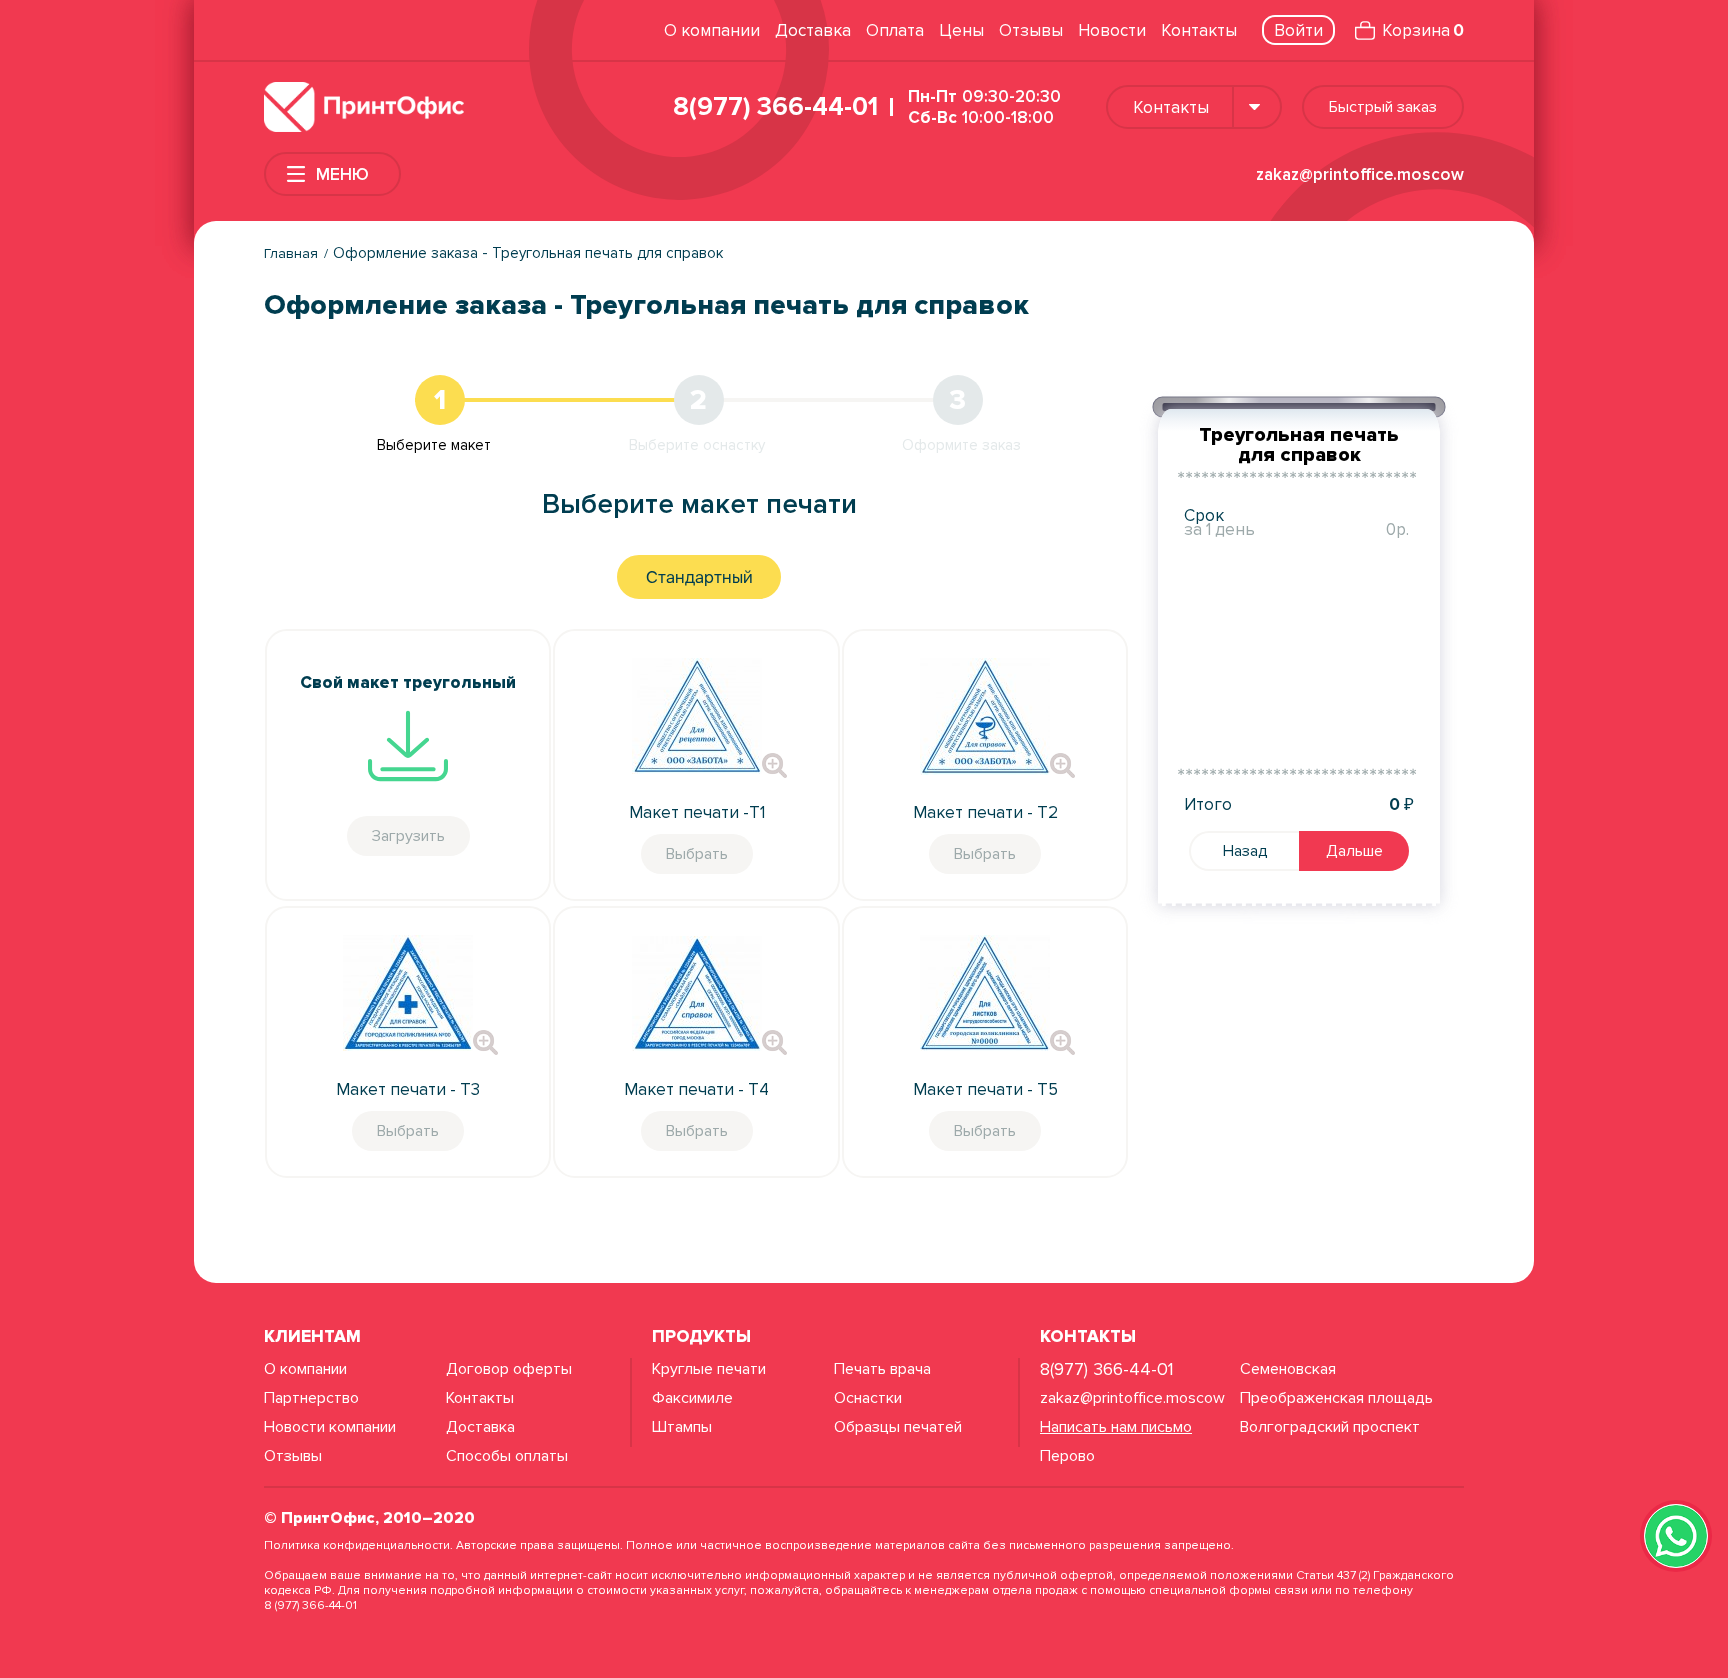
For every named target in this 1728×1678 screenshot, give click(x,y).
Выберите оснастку (697, 445)
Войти (1298, 30)
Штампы (682, 1427)
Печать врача (882, 1369)
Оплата (895, 30)
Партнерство (311, 1398)
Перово (1067, 1456)
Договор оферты (509, 1369)
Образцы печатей (898, 1427)
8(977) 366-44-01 (775, 107)
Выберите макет (434, 445)
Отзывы (1031, 30)
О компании (712, 30)
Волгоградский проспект (1330, 1427)
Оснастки (868, 1398)
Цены (961, 30)
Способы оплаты (507, 1456)
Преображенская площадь (1336, 1398)
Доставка (813, 30)
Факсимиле (692, 1398)
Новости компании (330, 1427)
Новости (1112, 30)
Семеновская (1288, 1369)
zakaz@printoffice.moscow (1360, 174)
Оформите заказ (961, 445)
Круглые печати (709, 1369)
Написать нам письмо (1116, 1427)
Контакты (1199, 30)
